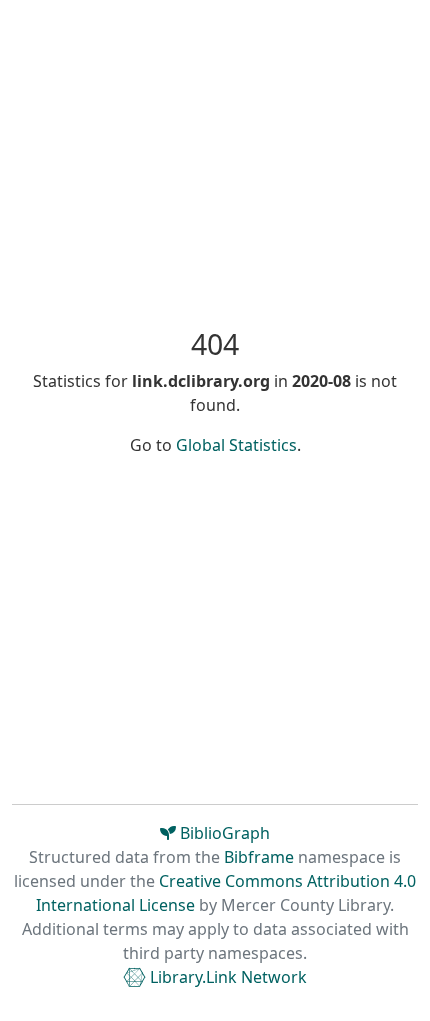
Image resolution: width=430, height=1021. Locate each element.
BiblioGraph (223, 833)
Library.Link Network (226, 977)
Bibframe (259, 857)
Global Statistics (236, 445)
